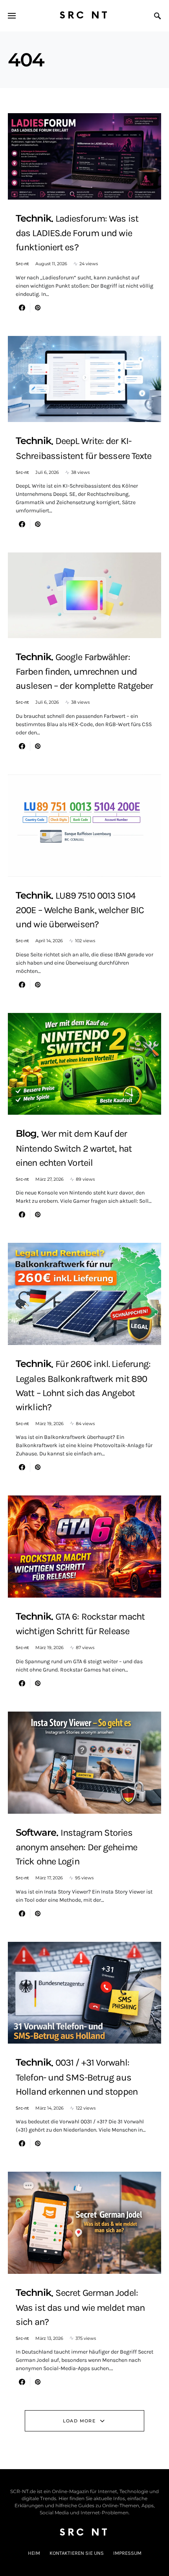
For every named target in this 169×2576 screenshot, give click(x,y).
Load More (79, 2421)
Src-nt (22, 264)
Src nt (84, 16)
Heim (34, 2553)
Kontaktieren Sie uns (77, 2553)
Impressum (127, 2553)
